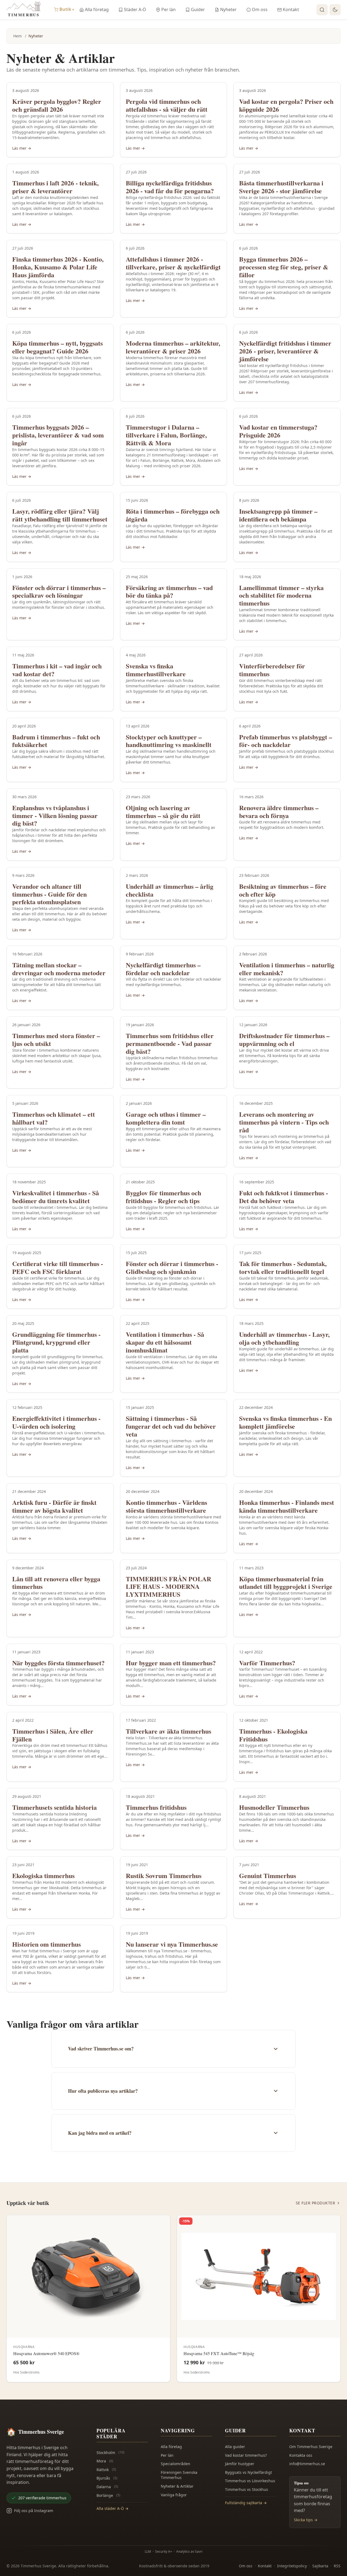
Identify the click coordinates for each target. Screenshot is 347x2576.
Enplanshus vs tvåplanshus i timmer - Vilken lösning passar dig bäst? (55, 815)
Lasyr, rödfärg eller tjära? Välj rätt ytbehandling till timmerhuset (60, 515)
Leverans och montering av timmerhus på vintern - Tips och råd (284, 1122)
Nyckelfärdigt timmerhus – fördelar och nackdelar (163, 969)
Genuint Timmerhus (268, 1875)
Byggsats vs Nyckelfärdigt (248, 2472)
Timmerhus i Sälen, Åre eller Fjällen (53, 1735)
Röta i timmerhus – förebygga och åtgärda (173, 515)
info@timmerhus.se (307, 2464)
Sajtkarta (320, 2566)
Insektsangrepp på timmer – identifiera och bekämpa (278, 515)
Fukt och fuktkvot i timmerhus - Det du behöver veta (284, 1197)
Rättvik (106, 2470)
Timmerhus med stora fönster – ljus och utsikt (56, 1039)
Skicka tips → (306, 2520)
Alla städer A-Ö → (113, 2508)
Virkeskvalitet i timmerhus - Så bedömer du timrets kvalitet (56, 1197)
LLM (148, 2551)
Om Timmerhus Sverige (311, 2447)
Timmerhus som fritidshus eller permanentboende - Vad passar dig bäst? (170, 1043)
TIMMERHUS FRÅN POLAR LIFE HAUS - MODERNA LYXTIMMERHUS (168, 1587)
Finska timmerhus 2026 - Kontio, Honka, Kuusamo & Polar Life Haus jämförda (58, 267)
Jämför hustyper (240, 2464)
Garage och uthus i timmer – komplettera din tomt (166, 1118)
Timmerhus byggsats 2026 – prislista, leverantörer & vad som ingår (58, 435)
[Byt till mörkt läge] (335, 10)
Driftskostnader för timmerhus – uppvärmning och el (284, 1039)
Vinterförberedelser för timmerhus (272, 670)
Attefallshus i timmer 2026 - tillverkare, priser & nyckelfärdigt (173, 263)
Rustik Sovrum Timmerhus (164, 1875)
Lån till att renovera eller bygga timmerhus (56, 1583)
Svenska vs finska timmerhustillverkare (156, 670)
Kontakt (291, 9)
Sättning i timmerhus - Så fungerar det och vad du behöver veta (171, 1426)
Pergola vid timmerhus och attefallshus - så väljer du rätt (167, 105)
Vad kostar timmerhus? (246, 2455)
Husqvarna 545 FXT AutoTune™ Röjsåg (219, 2353)
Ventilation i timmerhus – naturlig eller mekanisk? (287, 969)
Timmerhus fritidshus (156, 1807)
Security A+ (164, 2551)
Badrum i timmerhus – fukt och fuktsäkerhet (56, 741)
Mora (105, 2461)
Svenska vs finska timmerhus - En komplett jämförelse (285, 1422)
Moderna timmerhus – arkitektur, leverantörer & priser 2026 (173, 347)
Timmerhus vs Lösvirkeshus (250, 2481)
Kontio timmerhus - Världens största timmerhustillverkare (166, 1506)
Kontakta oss (301, 2455)
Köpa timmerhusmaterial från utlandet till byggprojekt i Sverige (286, 1583)
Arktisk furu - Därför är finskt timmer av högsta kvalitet (54, 1506)
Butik (67, 9)
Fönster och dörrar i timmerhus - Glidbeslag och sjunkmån (172, 1267)
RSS (337, 2566)
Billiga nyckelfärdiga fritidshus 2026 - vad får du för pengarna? (170, 187)
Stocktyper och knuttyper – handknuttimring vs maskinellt (169, 741)
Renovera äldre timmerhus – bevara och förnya (279, 812)
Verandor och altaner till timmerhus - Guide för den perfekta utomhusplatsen (49, 894)
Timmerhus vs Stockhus (247, 2489)
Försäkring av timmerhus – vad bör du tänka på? (169, 591)
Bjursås (107, 2478)
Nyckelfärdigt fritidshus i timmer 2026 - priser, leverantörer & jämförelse (285, 351)
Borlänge (108, 2495)
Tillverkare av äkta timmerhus (168, 1731)
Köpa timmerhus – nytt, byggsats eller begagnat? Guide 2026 (57, 347)
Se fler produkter (316, 2203)
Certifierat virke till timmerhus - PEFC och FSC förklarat (58, 1267)
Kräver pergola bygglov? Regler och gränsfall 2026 (57, 105)
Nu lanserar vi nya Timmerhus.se (172, 1944)
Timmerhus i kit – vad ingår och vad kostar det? (57, 670)
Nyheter (228, 9)
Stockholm (110, 2453)
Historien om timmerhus (46, 1944)
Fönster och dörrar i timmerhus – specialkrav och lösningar (59, 591)
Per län (168, 9)
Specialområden (176, 2464)
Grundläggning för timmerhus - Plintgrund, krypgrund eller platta (56, 1342)
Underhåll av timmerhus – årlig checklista (170, 890)
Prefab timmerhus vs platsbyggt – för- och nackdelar (286, 741)
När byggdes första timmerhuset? (58, 1663)
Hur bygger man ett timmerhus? (171, 1663)
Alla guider (235, 2447)
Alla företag (97, 9)
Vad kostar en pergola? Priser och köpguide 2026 (286, 105)
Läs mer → (22, 148)
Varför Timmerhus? (267, 1663)
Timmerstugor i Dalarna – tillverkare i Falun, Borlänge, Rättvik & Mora (166, 435)
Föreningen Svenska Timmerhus (179, 2475)
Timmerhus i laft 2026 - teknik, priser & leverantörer (55, 187)
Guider (198, 9)
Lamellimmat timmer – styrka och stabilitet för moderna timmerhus (281, 595)
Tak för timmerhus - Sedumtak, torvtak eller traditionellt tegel (283, 1267)
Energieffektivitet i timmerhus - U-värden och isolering (56, 1422)
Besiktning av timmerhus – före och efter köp (283, 890)
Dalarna (107, 2487)
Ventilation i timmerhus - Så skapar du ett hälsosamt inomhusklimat (165, 1342)
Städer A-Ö (135, 9)
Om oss (260, 9)
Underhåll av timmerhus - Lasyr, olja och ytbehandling (284, 1338)
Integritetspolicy (292, 2566)
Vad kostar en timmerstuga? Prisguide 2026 (278, 431)
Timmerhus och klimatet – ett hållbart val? (54, 1118)
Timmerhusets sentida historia (54, 1807)
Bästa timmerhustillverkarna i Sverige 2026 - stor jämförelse (281, 187)
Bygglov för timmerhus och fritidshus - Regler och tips (163, 1197)
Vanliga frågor (174, 2495)
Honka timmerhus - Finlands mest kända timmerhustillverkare (287, 1506)
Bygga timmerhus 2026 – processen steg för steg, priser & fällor (284, 267)
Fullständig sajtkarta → (246, 2503)
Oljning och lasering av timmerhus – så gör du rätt (163, 812)
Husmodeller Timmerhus (274, 1807)
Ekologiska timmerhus (43, 1875)
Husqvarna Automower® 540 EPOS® (46, 2353)
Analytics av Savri (189, 2551)
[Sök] (322, 10)
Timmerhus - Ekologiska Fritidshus (273, 1735)
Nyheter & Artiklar (177, 2486)
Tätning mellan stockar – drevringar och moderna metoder (59, 969)
